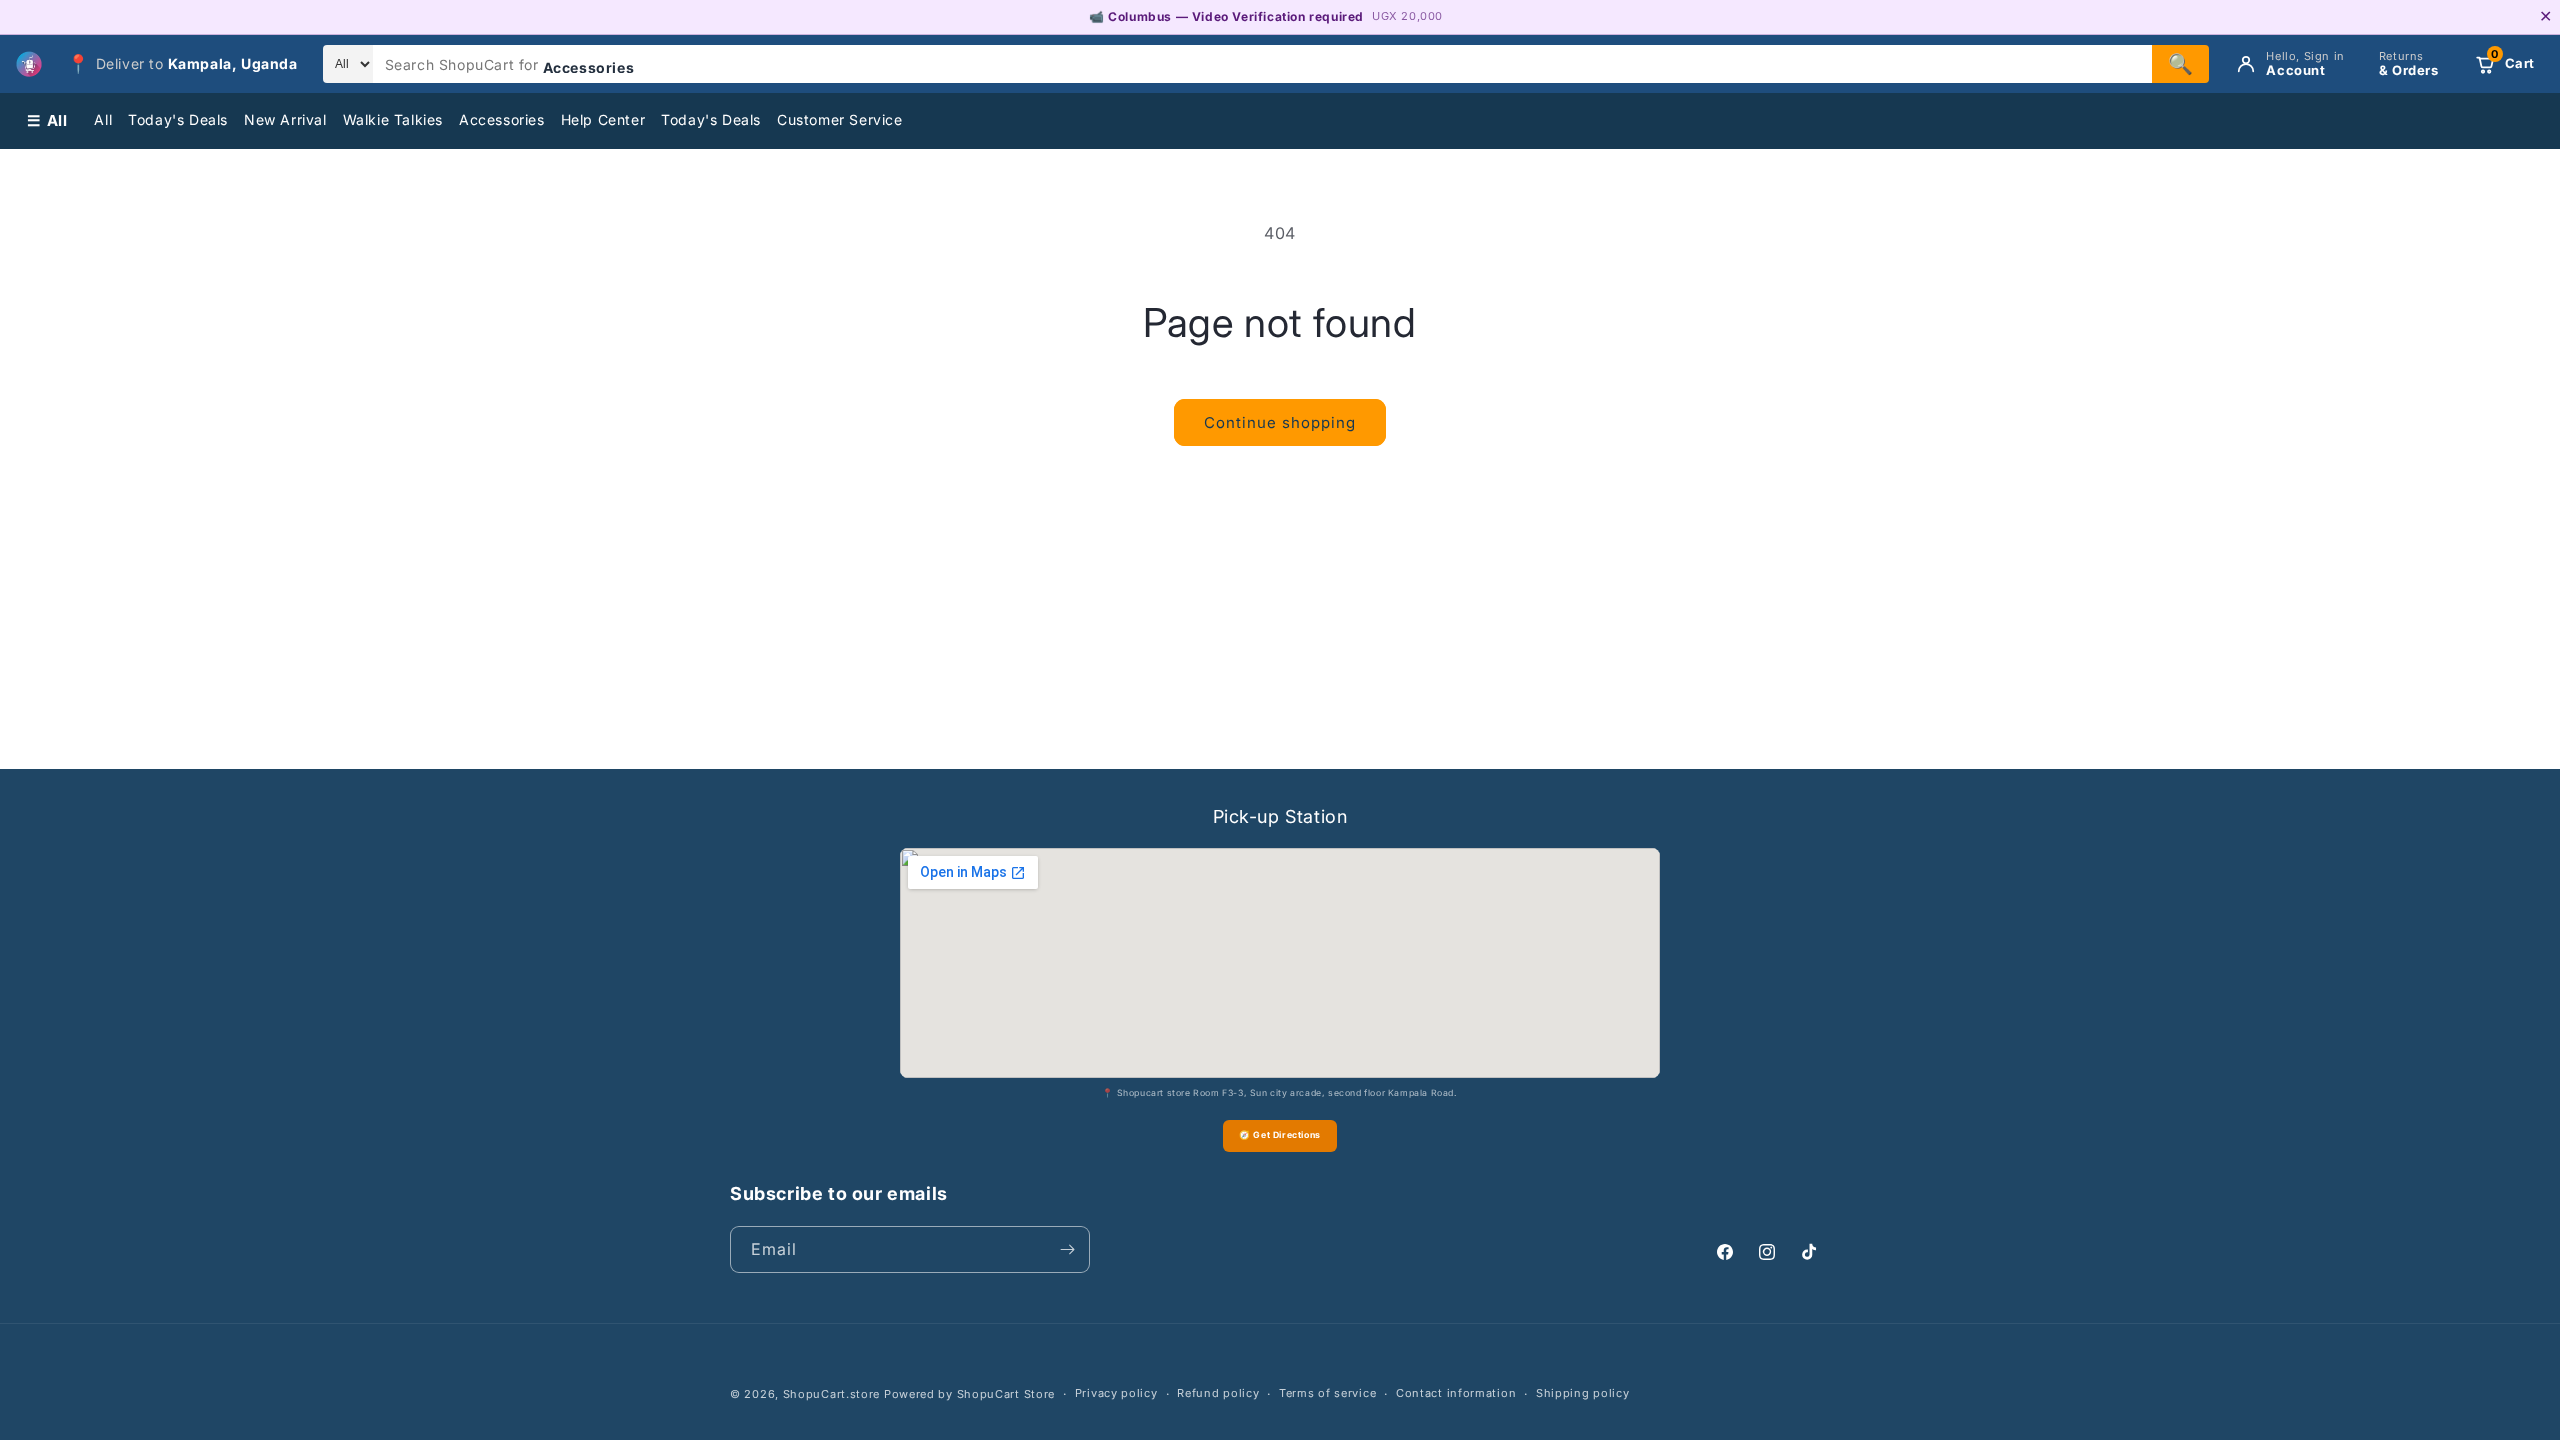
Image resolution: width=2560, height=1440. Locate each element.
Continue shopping (1280, 422)
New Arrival (285, 119)
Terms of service (1327, 1393)
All (103, 119)
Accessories (502, 119)
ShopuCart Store (1006, 1394)
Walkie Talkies (393, 119)
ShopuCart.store (832, 1394)
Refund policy (1218, 1393)
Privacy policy (1116, 1393)
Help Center (603, 119)
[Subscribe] (1067, 1249)
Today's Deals (178, 119)
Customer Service (840, 119)
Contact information (1456, 1393)
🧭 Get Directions (1280, 1135)
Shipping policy (1583, 1393)
